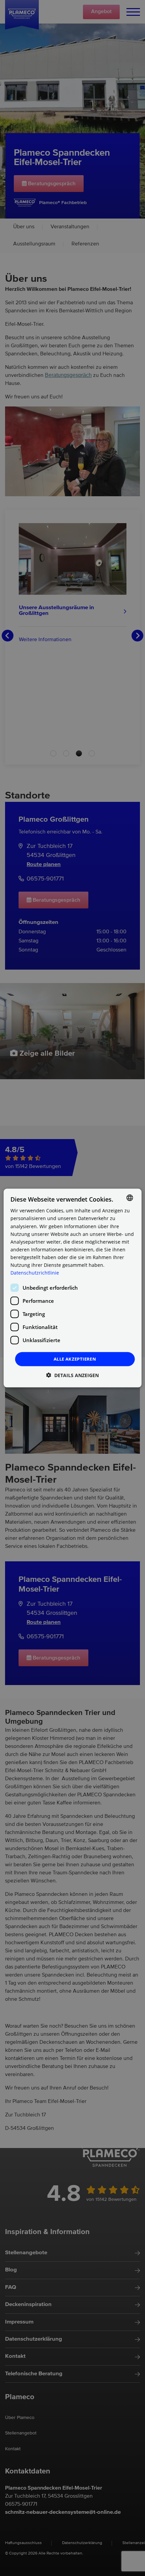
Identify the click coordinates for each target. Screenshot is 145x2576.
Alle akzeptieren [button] (75, 1359)
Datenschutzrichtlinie (35, 1273)
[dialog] (73, 1288)
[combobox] (129, 1198)
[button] (72, 1375)
